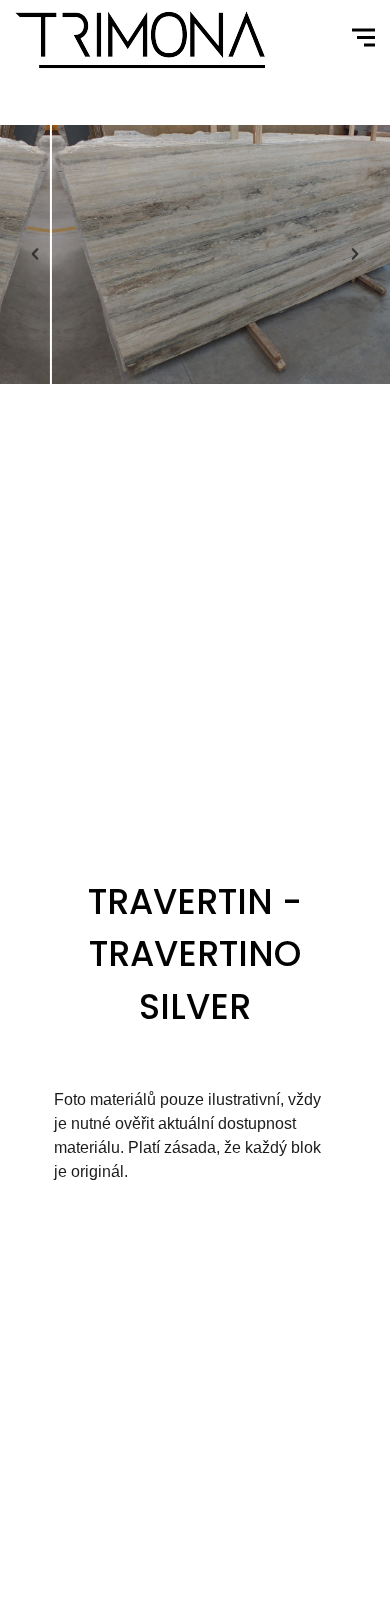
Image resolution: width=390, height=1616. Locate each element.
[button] (35, 254)
